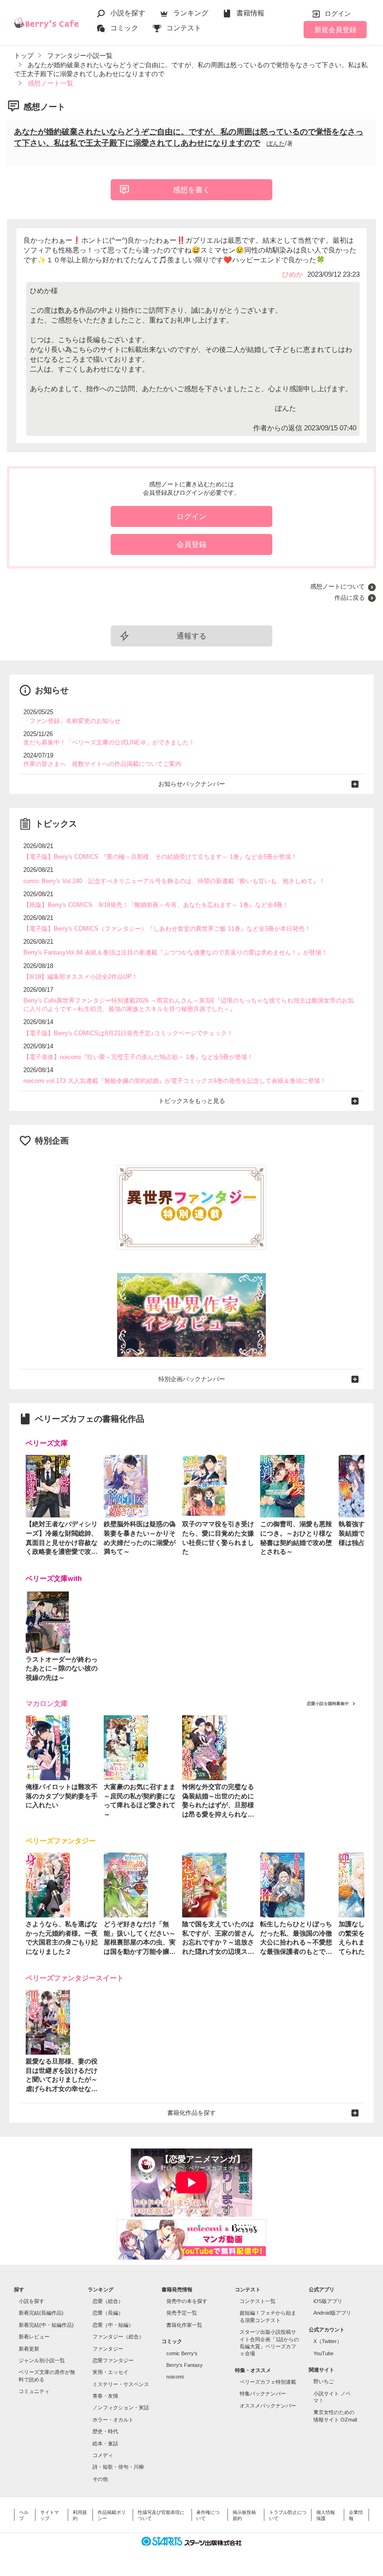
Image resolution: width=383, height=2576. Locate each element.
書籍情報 (250, 13)
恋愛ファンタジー (113, 2360)
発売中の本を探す (187, 2301)
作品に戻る (350, 598)
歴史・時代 (105, 2431)
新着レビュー (34, 2337)
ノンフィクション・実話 (121, 2408)
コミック (124, 28)
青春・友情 (105, 2396)
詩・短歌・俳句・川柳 (118, 2467)
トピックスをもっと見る (192, 1101)
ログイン (338, 14)
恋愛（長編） (108, 2313)
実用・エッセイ (110, 2372)
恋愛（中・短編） (113, 2325)
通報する (191, 636)
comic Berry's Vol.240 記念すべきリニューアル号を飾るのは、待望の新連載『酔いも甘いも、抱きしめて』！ (174, 881)
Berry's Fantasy (184, 2365)
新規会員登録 (335, 30)
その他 (100, 2479)
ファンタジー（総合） (118, 2337)
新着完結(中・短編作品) (46, 2325)
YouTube (323, 2353)
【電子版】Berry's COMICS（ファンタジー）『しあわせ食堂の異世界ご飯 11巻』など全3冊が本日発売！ (167, 929)
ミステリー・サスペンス (121, 2384)
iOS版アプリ (328, 2301)
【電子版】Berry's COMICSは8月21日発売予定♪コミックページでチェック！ (128, 1033)
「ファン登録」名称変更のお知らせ (72, 721)
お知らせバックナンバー (192, 784)
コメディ (103, 2455)
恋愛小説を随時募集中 (328, 1704)
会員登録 (191, 544)
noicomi (175, 2377)
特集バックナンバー (263, 2394)
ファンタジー (108, 2349)
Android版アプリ (332, 2313)
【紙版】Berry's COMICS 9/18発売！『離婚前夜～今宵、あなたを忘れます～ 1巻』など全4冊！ (156, 905)
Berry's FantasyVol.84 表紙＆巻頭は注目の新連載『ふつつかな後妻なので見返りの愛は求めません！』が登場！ (175, 952)
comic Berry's (182, 2353)
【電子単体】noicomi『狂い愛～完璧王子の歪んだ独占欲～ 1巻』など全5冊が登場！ (138, 1057)
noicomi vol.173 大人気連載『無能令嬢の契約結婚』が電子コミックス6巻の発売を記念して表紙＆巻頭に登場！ (175, 1081)
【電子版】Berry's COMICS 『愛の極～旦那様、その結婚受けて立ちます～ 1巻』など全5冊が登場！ (160, 857)
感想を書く (191, 190)
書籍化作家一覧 (184, 2325)
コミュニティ (34, 2391)
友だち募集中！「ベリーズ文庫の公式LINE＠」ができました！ (109, 742)
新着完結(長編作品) (41, 2313)
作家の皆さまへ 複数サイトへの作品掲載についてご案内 (102, 764)
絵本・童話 (105, 2443)
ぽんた (276, 144)
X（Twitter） (328, 2341)
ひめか (293, 274)
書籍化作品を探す (191, 2113)
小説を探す (128, 13)
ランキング (191, 13)
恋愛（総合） (108, 2301)
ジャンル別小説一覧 (42, 2360)
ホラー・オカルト (113, 2420)
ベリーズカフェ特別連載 (268, 2382)
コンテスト (184, 28)
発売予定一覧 (182, 2313)
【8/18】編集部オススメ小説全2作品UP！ (81, 977)
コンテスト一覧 (258, 2301)
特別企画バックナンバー (192, 1379)
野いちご (324, 2381)
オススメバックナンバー (268, 2406)
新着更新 (29, 2349)
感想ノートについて (337, 586)
